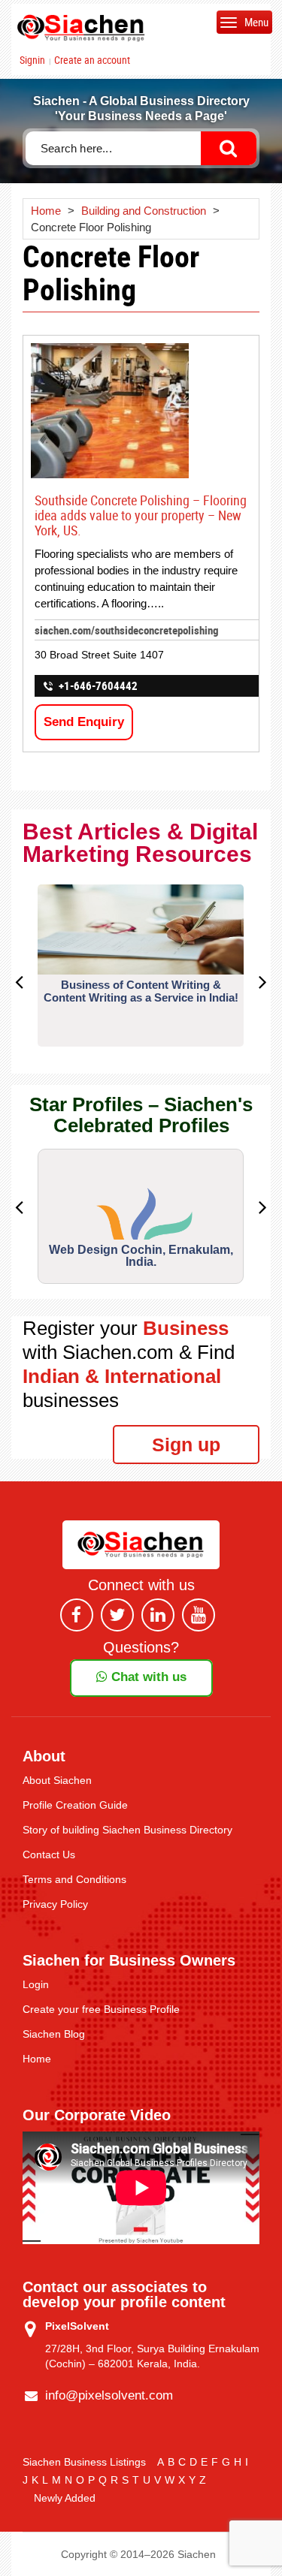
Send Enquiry (84, 722)
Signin (32, 60)
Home (37, 2059)
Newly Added (65, 2498)
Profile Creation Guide (75, 1805)
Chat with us (147, 1677)
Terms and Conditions (74, 1879)
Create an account (92, 60)
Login (36, 1984)
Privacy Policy (55, 1904)
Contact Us (49, 1854)
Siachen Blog (54, 2034)
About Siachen (57, 1780)
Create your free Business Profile (101, 2009)
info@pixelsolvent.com (109, 2395)
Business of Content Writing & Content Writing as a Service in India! (141, 991)
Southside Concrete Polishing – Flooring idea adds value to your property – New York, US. (141, 515)
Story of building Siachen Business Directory (127, 1830)
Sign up (186, 1445)
